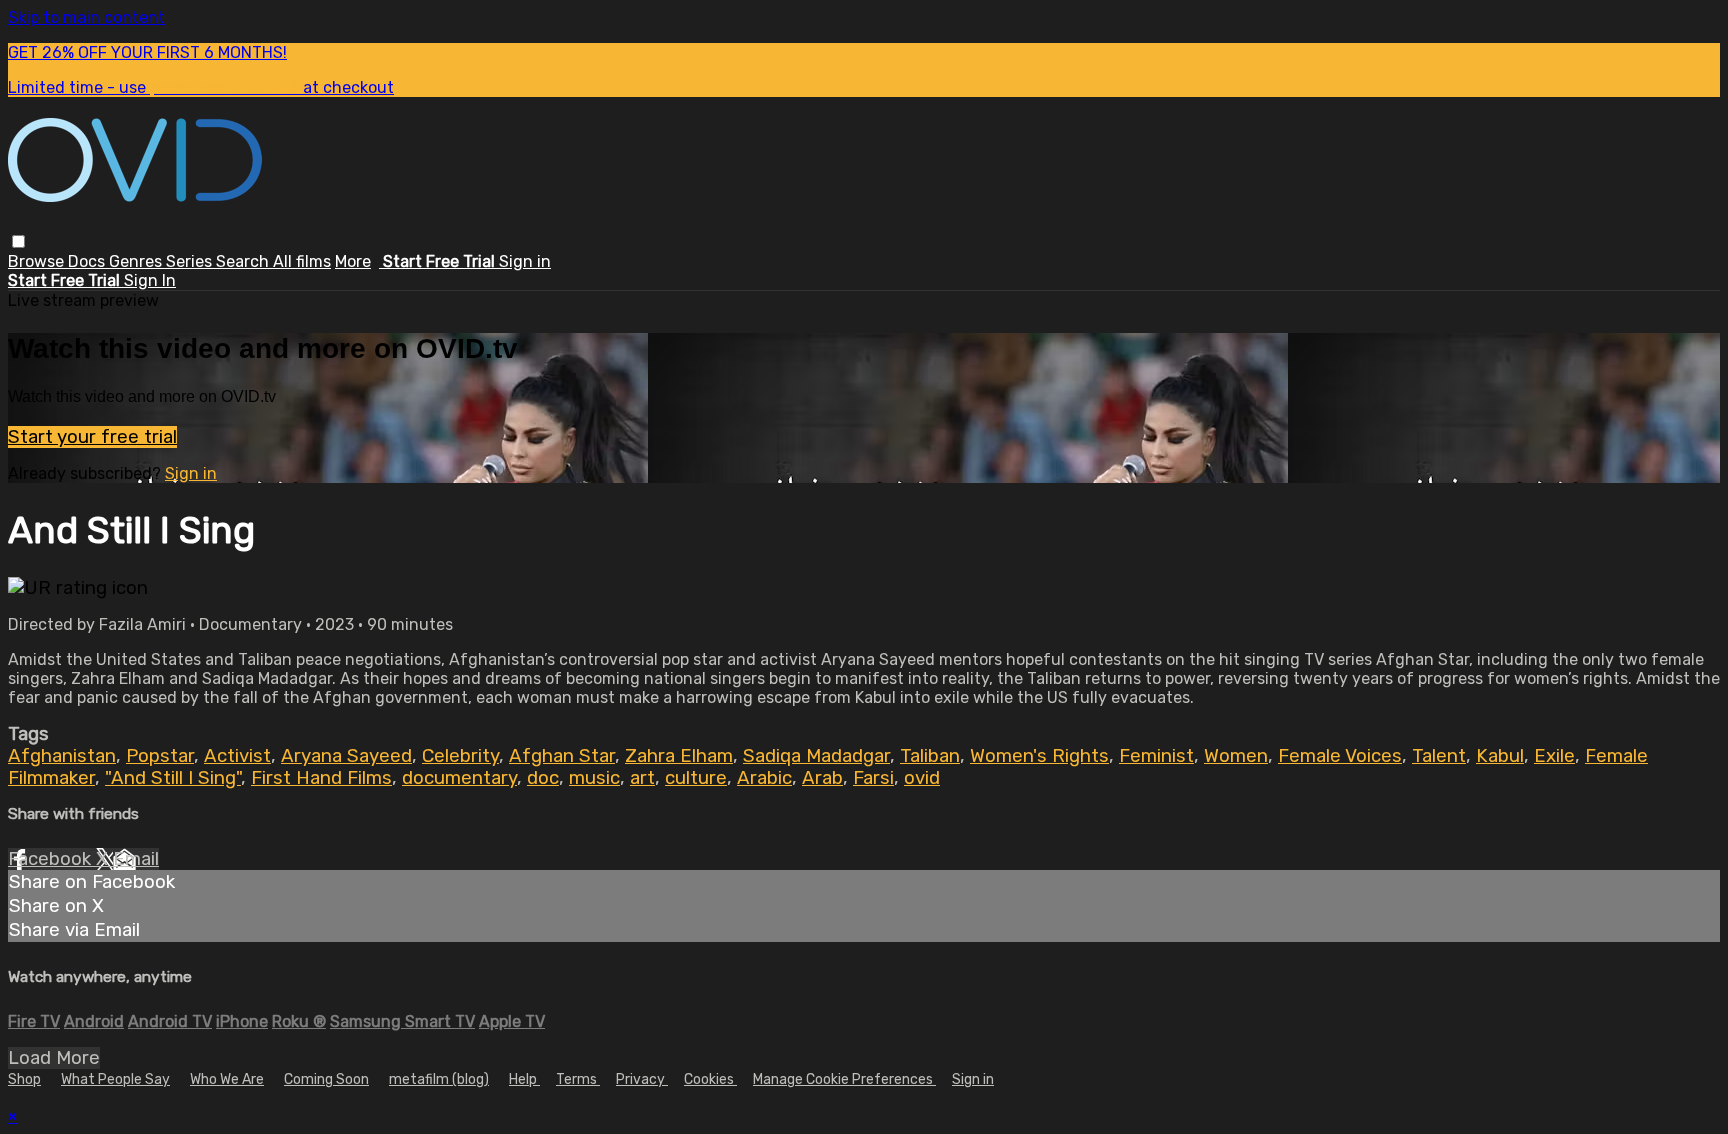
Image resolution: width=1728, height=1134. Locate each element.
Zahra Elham (679, 756)
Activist (237, 756)
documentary (459, 778)
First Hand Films (321, 778)
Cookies (710, 1079)
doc (543, 778)
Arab (822, 778)
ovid (922, 778)
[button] (18, 241)
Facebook (52, 859)
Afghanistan (62, 756)
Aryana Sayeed (346, 756)
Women (1236, 756)
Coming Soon (326, 1079)
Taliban (930, 756)
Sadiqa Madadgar (816, 756)
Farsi (873, 778)
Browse (38, 261)
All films (302, 261)
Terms (578, 1079)
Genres (137, 261)
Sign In (150, 280)
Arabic (764, 778)
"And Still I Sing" (173, 778)
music (594, 778)
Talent (1439, 756)
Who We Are (227, 1079)
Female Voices (1340, 756)
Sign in (525, 261)
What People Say (115, 1079)
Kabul (1500, 756)
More (353, 261)
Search (244, 261)
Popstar (160, 756)
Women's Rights (1039, 756)
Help (524, 1079)
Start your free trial (92, 437)
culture (696, 778)
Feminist (1156, 756)
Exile (1554, 756)
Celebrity (460, 756)
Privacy (642, 1079)
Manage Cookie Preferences (844, 1079)
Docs (88, 261)
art (642, 778)
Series (191, 261)
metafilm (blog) (439, 1079)
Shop (24, 1079)
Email (136, 859)
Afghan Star (562, 756)
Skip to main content (86, 17)
